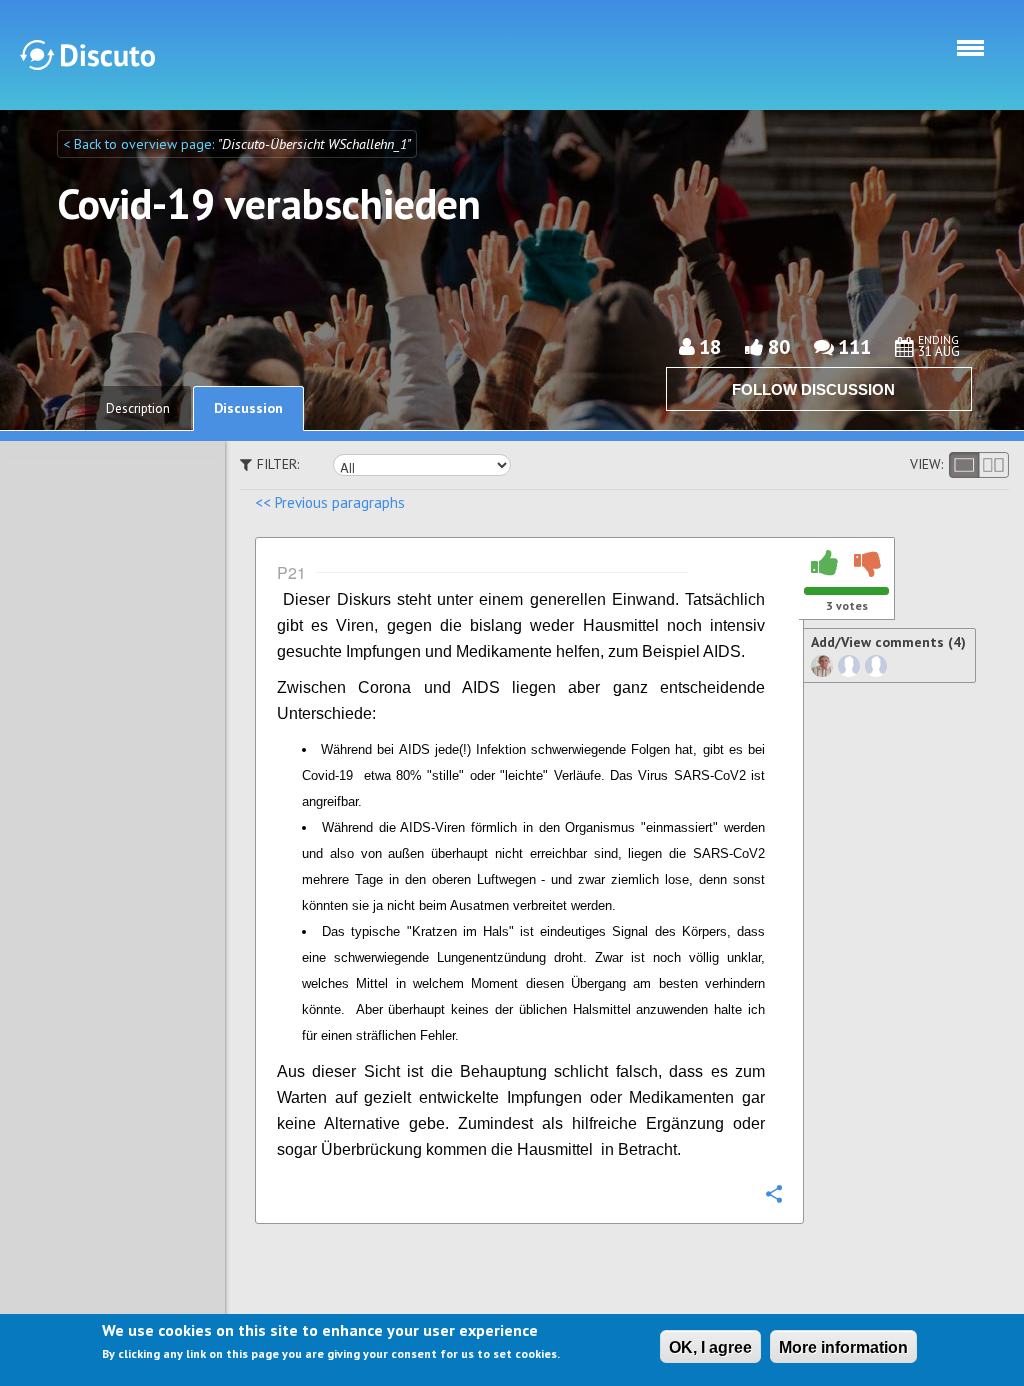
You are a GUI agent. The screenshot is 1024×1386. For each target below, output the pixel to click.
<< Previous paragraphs (330, 502)
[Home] (87, 55)
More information (843, 1347)
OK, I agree (710, 1347)
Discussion (248, 408)
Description (138, 408)
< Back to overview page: (140, 144)
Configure (773, 1193)
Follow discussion (813, 389)
